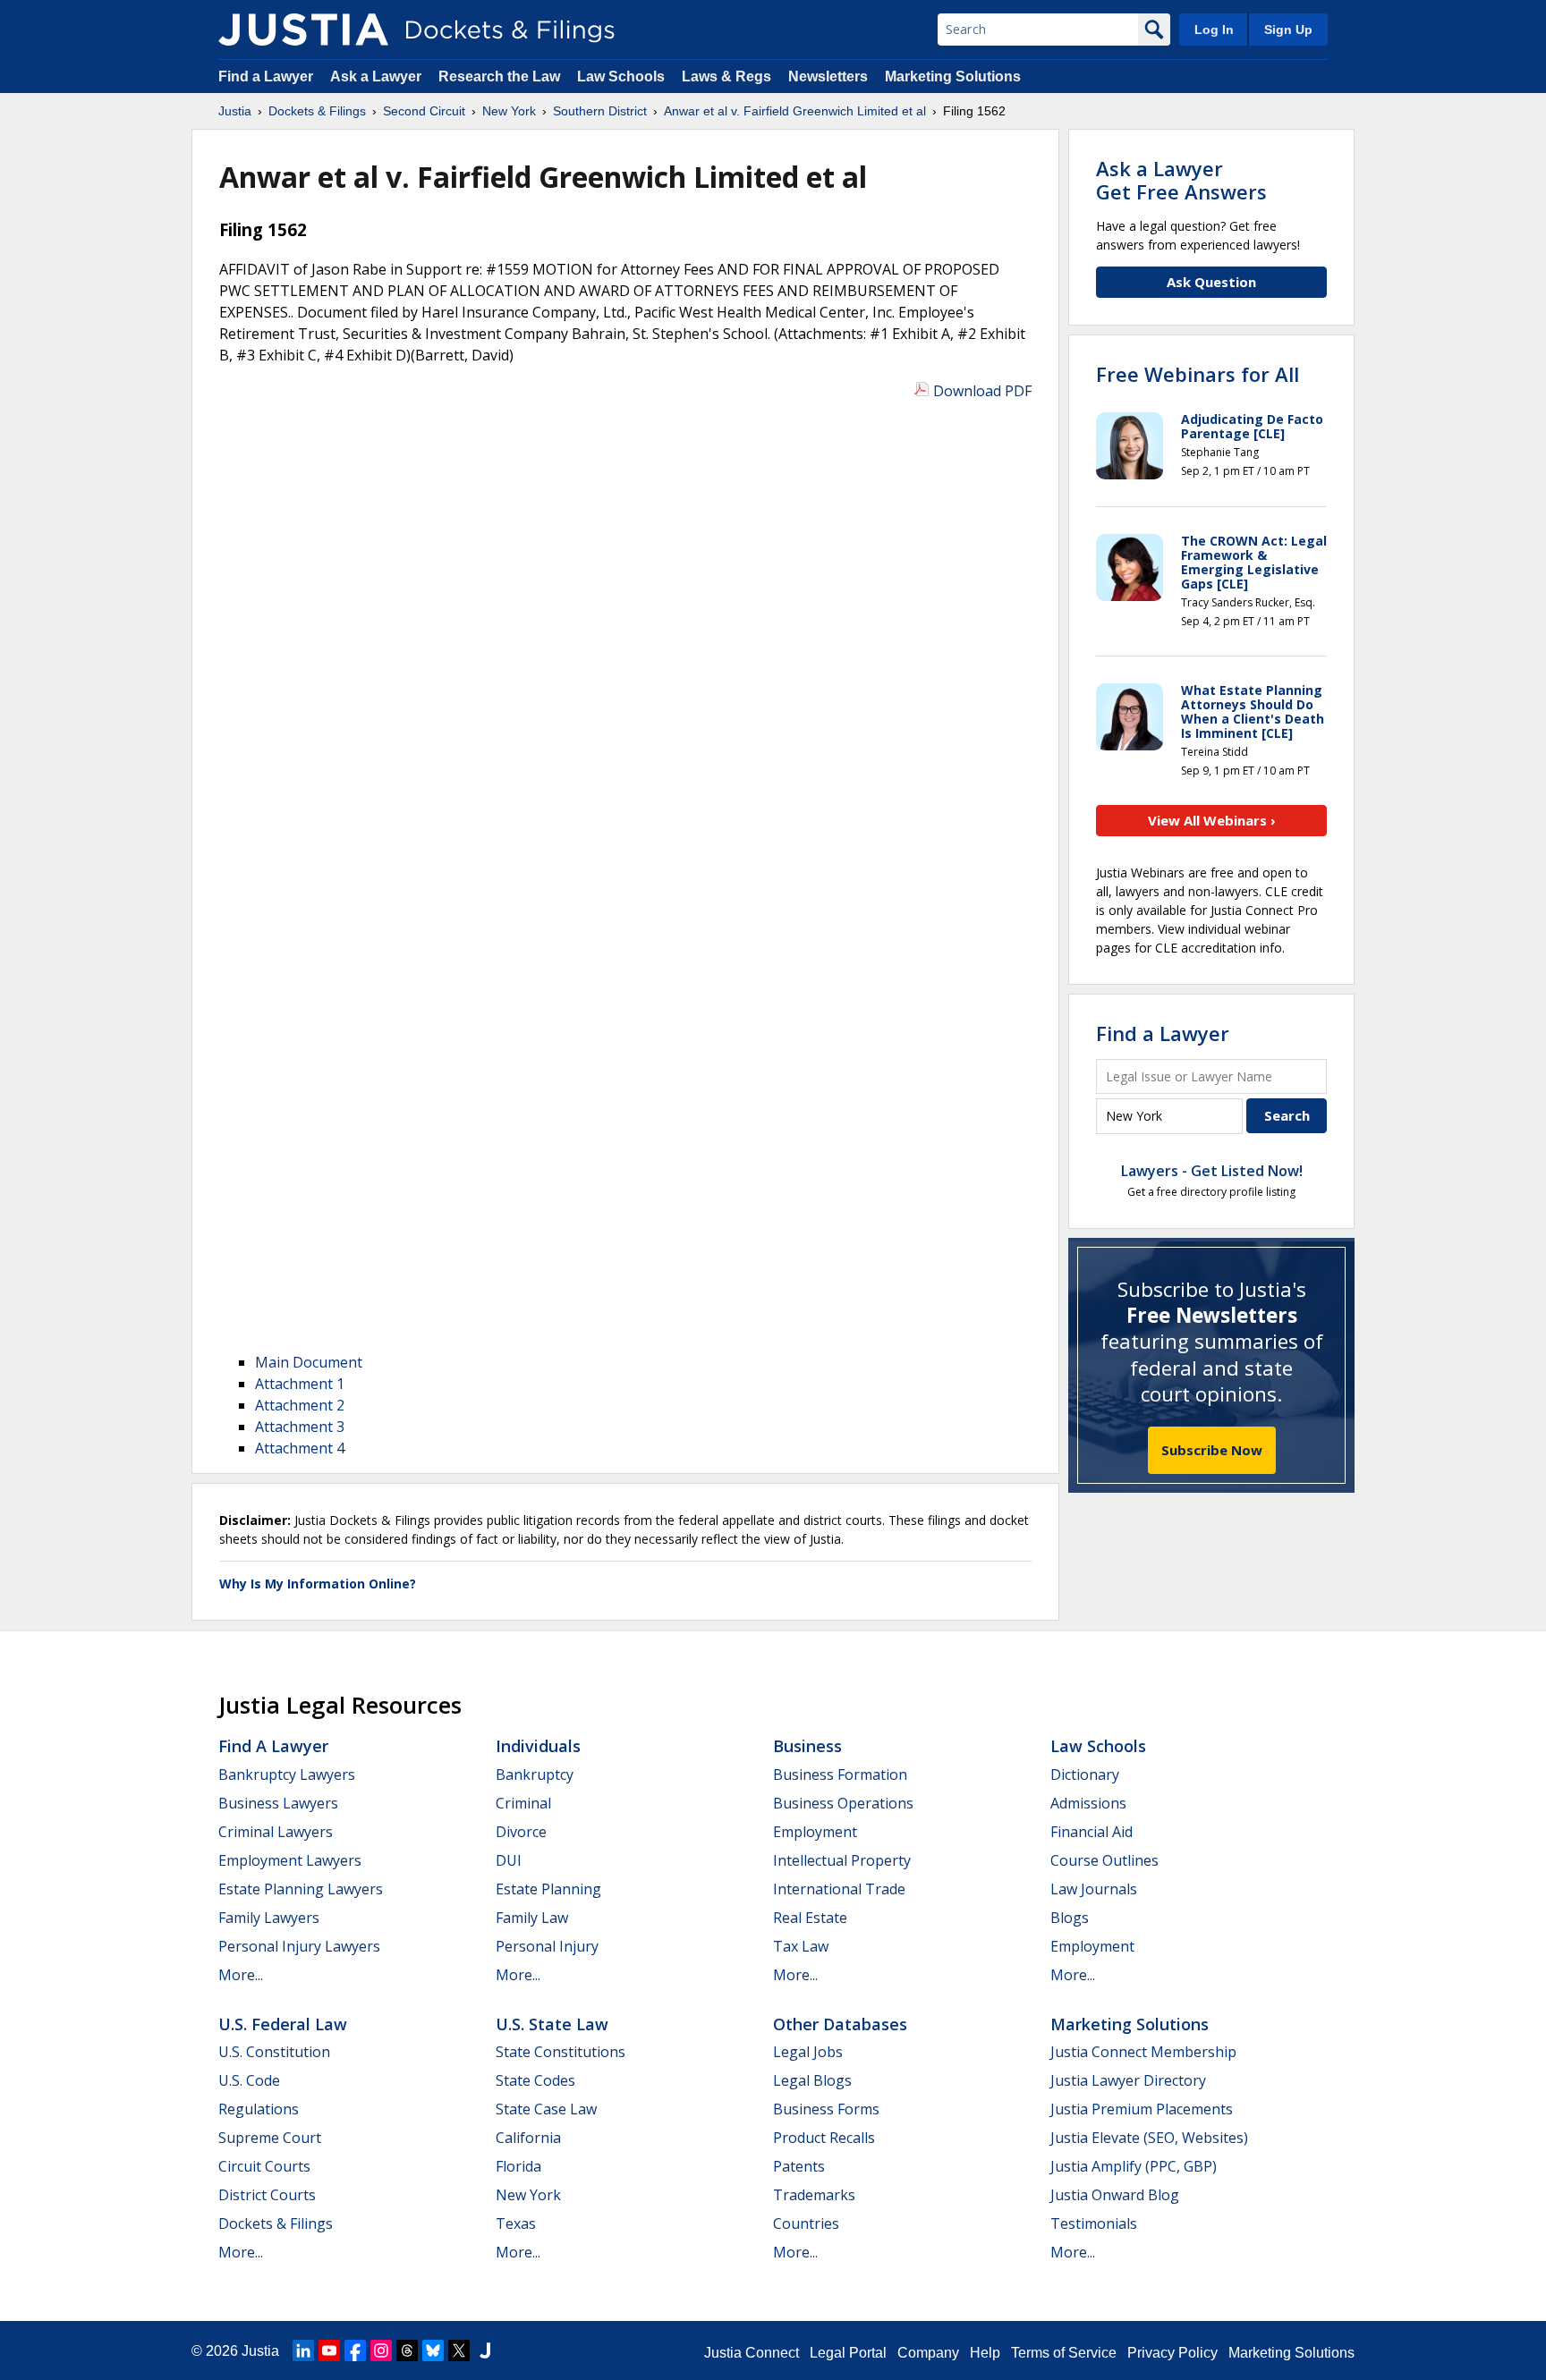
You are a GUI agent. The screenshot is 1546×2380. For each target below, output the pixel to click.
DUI (509, 1860)
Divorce (521, 1832)
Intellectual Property (842, 1860)
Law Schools (621, 76)
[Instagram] (381, 2350)
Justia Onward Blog (1115, 2195)
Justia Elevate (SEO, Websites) (1149, 2138)
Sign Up (1288, 30)
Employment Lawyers (290, 1860)
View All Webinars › (1212, 820)
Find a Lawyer (266, 76)
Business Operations (843, 1803)
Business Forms (826, 2109)
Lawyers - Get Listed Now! (1212, 1171)
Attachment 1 (300, 1384)
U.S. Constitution (274, 2052)
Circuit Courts (264, 2166)
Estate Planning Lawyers (301, 1889)
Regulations (259, 2109)
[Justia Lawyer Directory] (485, 2350)
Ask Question (1211, 282)
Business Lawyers (278, 1803)
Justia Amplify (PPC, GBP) (1134, 2166)
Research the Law (499, 76)
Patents (799, 2166)
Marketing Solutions (953, 76)
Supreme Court (270, 2138)
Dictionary (1085, 1774)
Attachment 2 (300, 1405)
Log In (1214, 30)
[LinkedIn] (303, 2350)
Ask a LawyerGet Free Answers (1181, 180)
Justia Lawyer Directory (1128, 2080)
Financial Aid (1092, 1832)
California (528, 2138)
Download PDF (982, 391)
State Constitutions (561, 2052)
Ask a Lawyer (378, 76)
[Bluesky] (433, 2350)
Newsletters (828, 76)
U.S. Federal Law (283, 2024)
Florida (518, 2166)
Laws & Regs (726, 76)
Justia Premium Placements (1142, 2109)
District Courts (267, 2195)
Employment (815, 1832)
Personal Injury (547, 1946)
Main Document (309, 1362)
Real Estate (810, 1918)
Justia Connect (752, 2353)
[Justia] (303, 30)
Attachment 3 (300, 1427)
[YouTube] (329, 2350)
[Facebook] (355, 2350)
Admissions (1088, 1803)
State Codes (535, 2080)
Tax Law (801, 1946)
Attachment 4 (300, 1448)
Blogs (1070, 1918)
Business (807, 1746)
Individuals (538, 1746)
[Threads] (407, 2350)
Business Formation (840, 1774)
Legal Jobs (808, 2052)
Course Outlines (1104, 1860)
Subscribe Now (1212, 1450)
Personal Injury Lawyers (299, 1946)
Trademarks (814, 2195)
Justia (260, 2351)
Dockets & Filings (276, 2223)
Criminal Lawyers (276, 1832)
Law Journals (1094, 1889)
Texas (516, 2223)
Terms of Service (1064, 2353)
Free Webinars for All (1198, 374)
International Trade (839, 1889)
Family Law (532, 1918)
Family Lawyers (269, 1918)
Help (985, 2353)
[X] (459, 2350)
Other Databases (840, 2024)
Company (928, 2353)
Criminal (523, 1803)
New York (528, 2195)
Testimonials (1094, 2223)
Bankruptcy (535, 1774)
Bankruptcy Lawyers (287, 1774)
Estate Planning (548, 1889)
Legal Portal (848, 2353)
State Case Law (546, 2109)
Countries (806, 2223)
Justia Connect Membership (1143, 2052)
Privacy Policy (1172, 2353)
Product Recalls (824, 2138)
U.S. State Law (552, 2024)
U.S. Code (249, 2080)
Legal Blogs (812, 2080)
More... (241, 1975)
